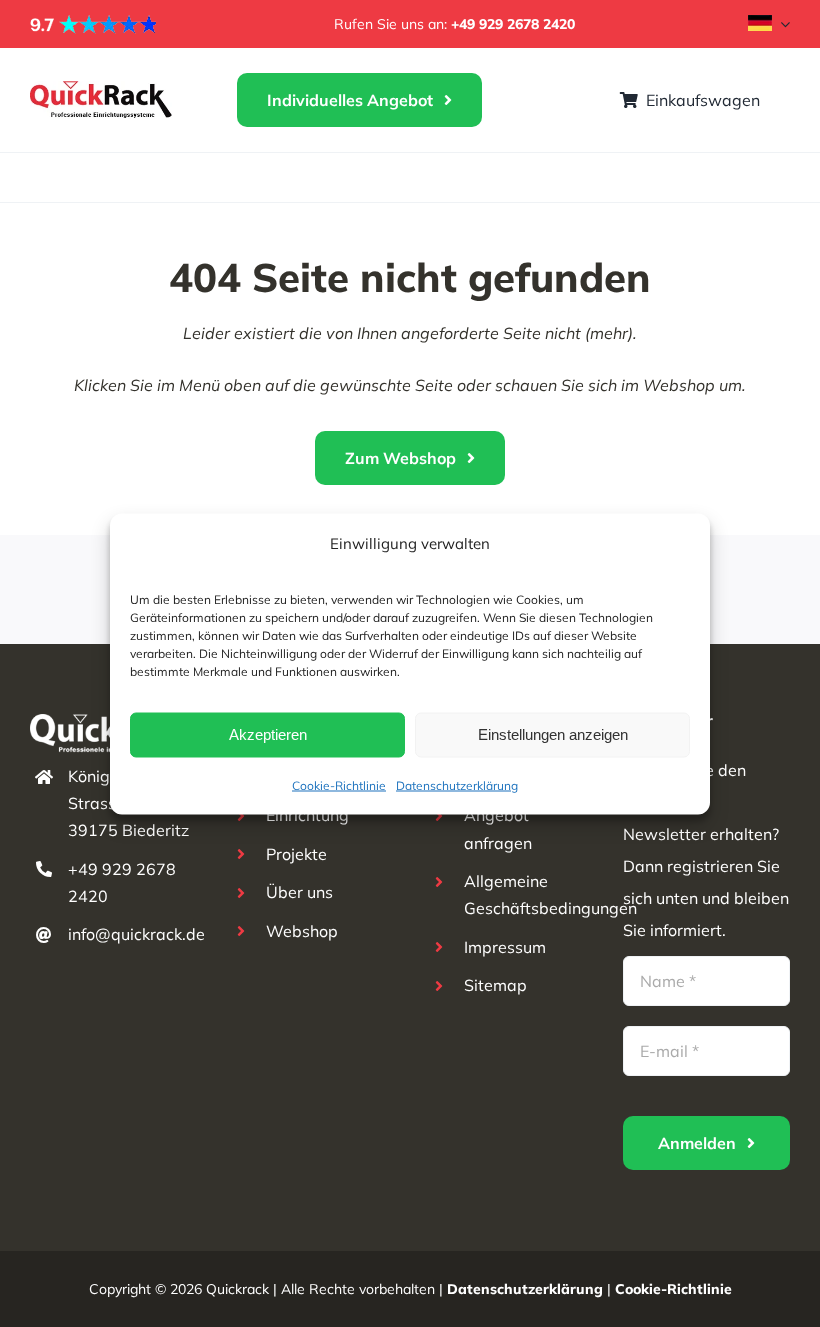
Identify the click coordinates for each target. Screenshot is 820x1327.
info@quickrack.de (136, 934)
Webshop (302, 931)
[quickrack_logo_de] (102, 89)
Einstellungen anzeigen (553, 734)
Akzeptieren (268, 734)
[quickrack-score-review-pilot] (95, 22)
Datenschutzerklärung (457, 784)
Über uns (299, 892)
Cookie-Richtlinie (339, 784)
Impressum (505, 947)
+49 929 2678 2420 (513, 24)
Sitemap (495, 985)
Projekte (296, 854)
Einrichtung (307, 815)
